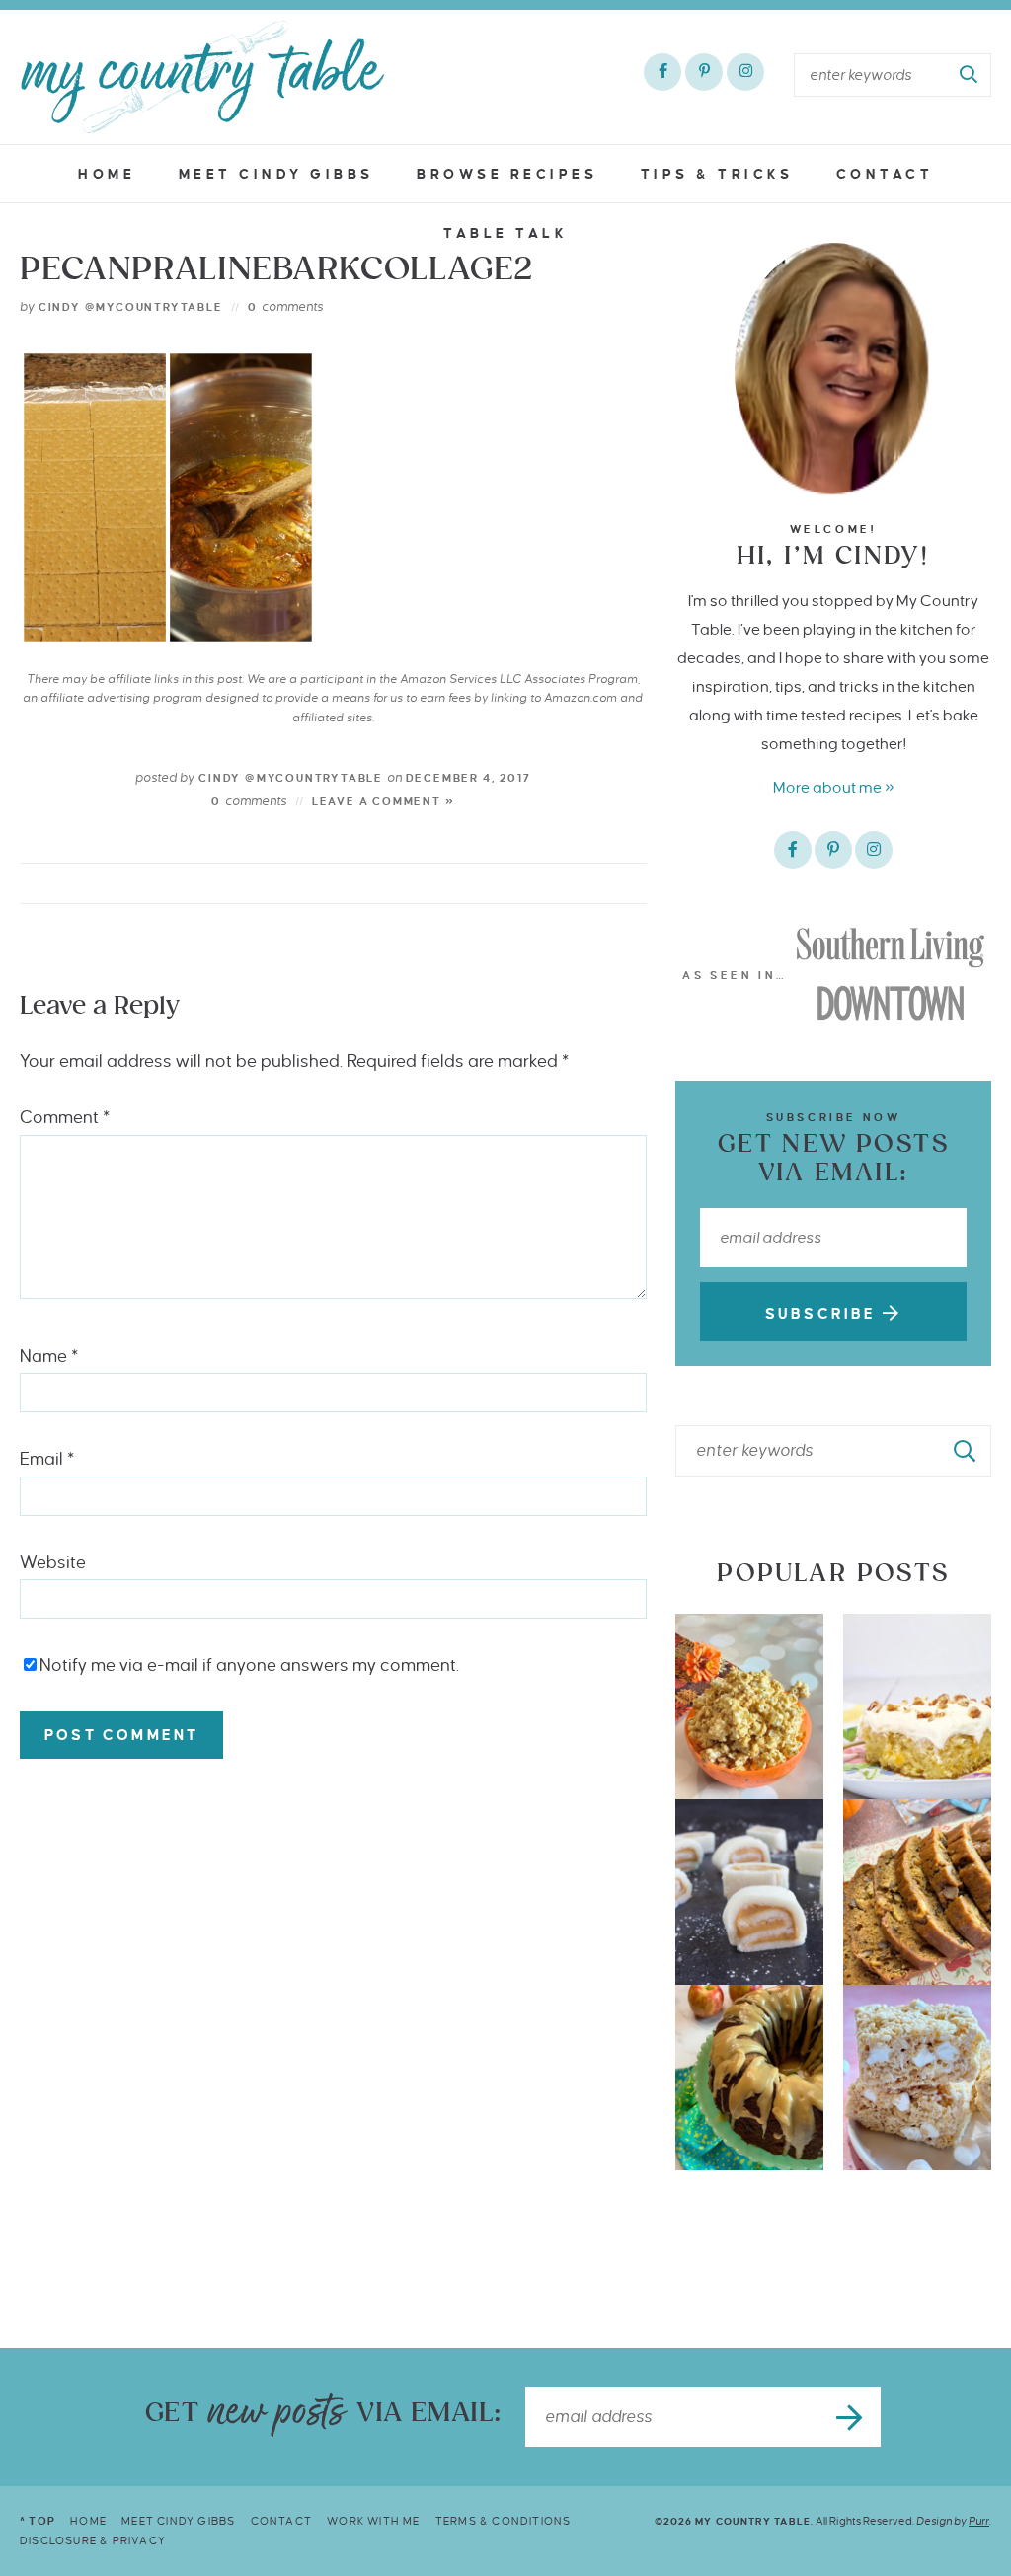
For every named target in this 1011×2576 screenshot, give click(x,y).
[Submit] (970, 75)
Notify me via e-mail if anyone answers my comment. (249, 1666)
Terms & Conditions (504, 2521)
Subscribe (824, 1314)
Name (49, 1357)
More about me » (834, 787)
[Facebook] (662, 72)
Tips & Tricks (717, 174)
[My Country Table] (202, 77)
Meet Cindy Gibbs (276, 174)
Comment (65, 1118)
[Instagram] (745, 72)
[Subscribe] (851, 2417)
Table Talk (505, 233)
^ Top (38, 2521)
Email (47, 1459)
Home (107, 174)
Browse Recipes (507, 174)
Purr (979, 2521)
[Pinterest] (704, 72)
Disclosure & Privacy (93, 2540)
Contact (885, 174)
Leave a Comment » (384, 801)
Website (53, 1563)
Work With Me (373, 2521)
